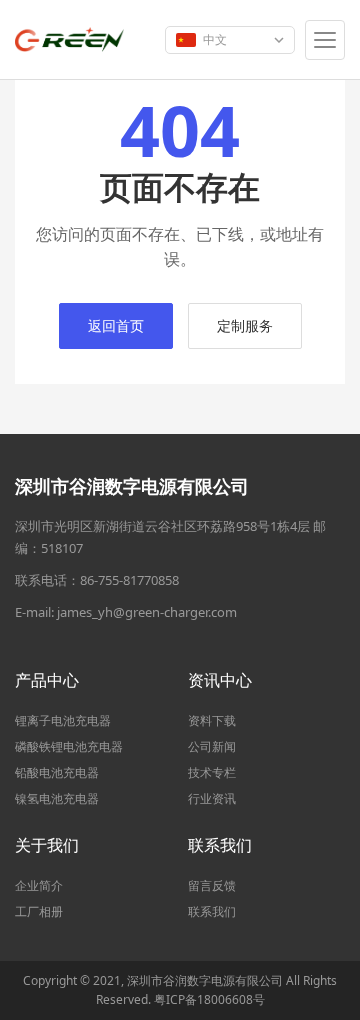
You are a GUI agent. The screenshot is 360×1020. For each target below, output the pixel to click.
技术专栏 (212, 772)
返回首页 (116, 325)
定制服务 (245, 325)
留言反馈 (212, 885)
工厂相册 (39, 911)
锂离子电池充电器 (63, 720)
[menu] (325, 40)
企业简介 (39, 885)
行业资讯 (212, 798)
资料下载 (212, 720)
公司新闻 (212, 746)
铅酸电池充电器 (57, 772)
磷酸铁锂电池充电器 (69, 746)
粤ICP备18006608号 (209, 999)
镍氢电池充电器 (57, 798)
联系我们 (212, 911)
